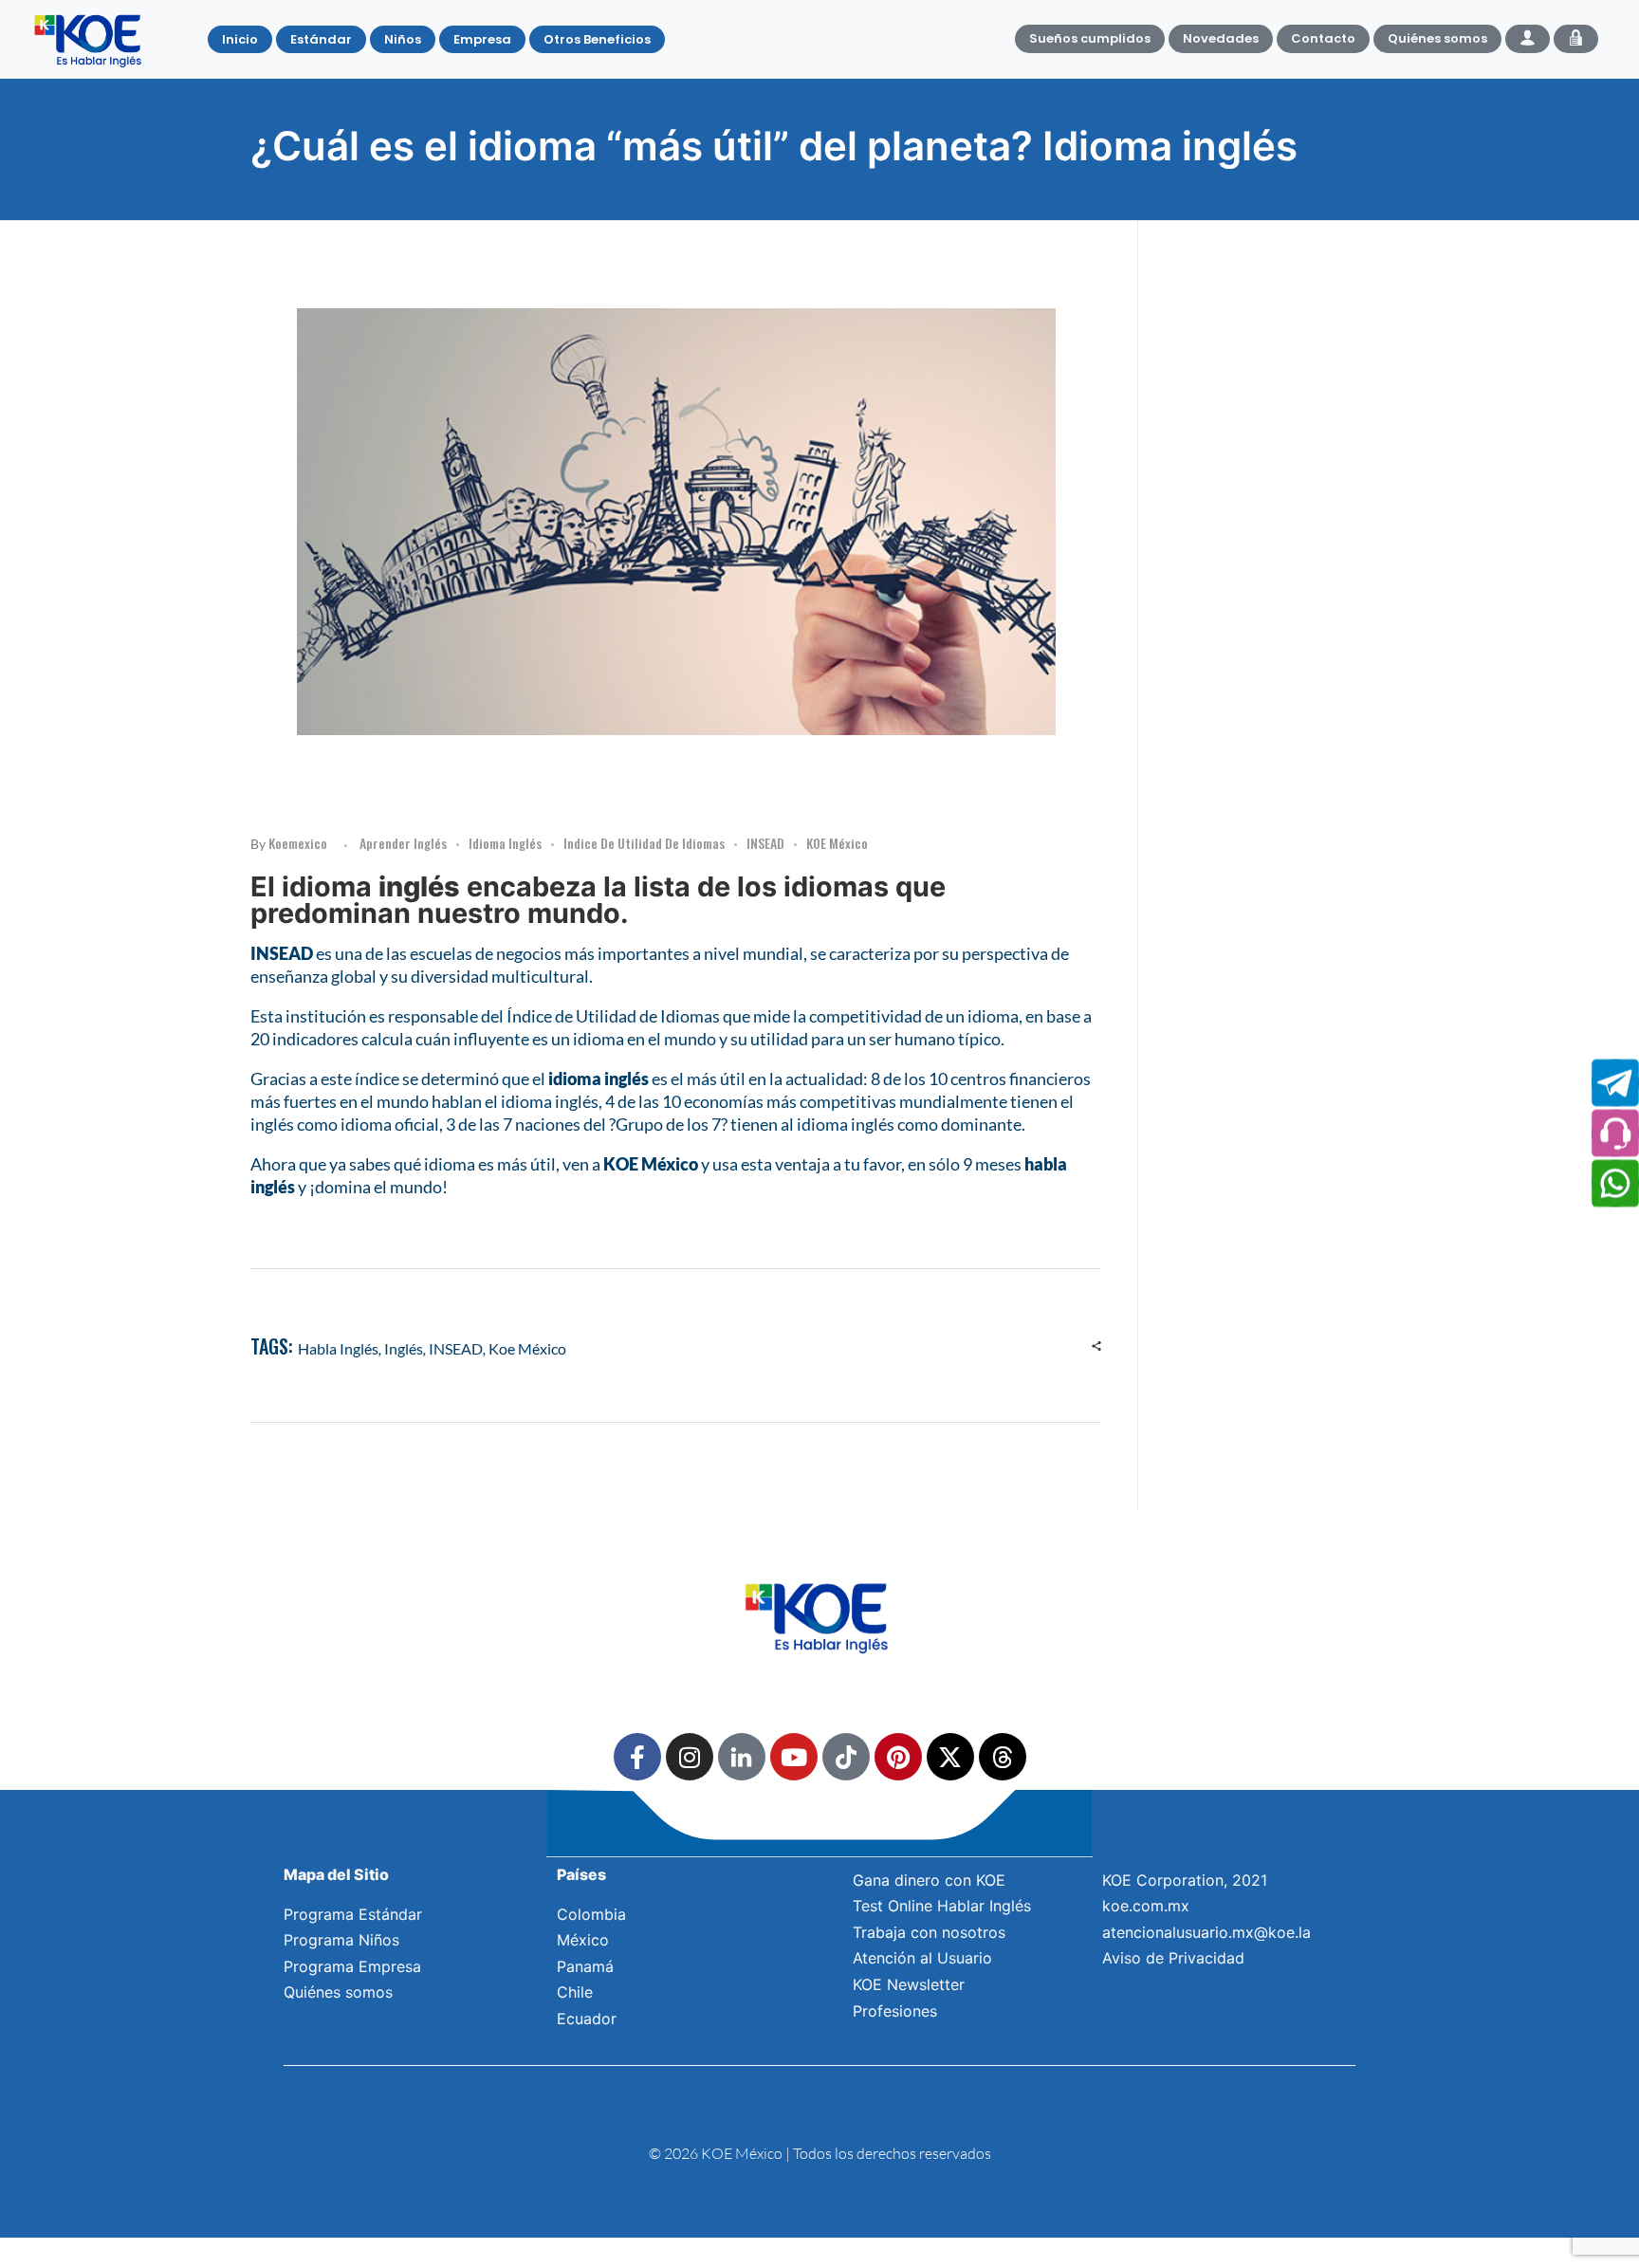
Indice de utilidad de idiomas (644, 843)
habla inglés (338, 1348)
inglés (404, 1348)
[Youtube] (794, 1757)
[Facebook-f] (637, 1757)
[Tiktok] (846, 1757)
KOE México (837, 843)
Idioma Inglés (505, 843)
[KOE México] (90, 40)
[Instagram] (690, 1757)
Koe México (527, 1348)
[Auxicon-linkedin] (742, 1757)
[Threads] (1003, 1757)
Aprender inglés (403, 843)
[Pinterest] (898, 1757)
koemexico (298, 843)
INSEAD (765, 843)
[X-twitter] (950, 1757)
